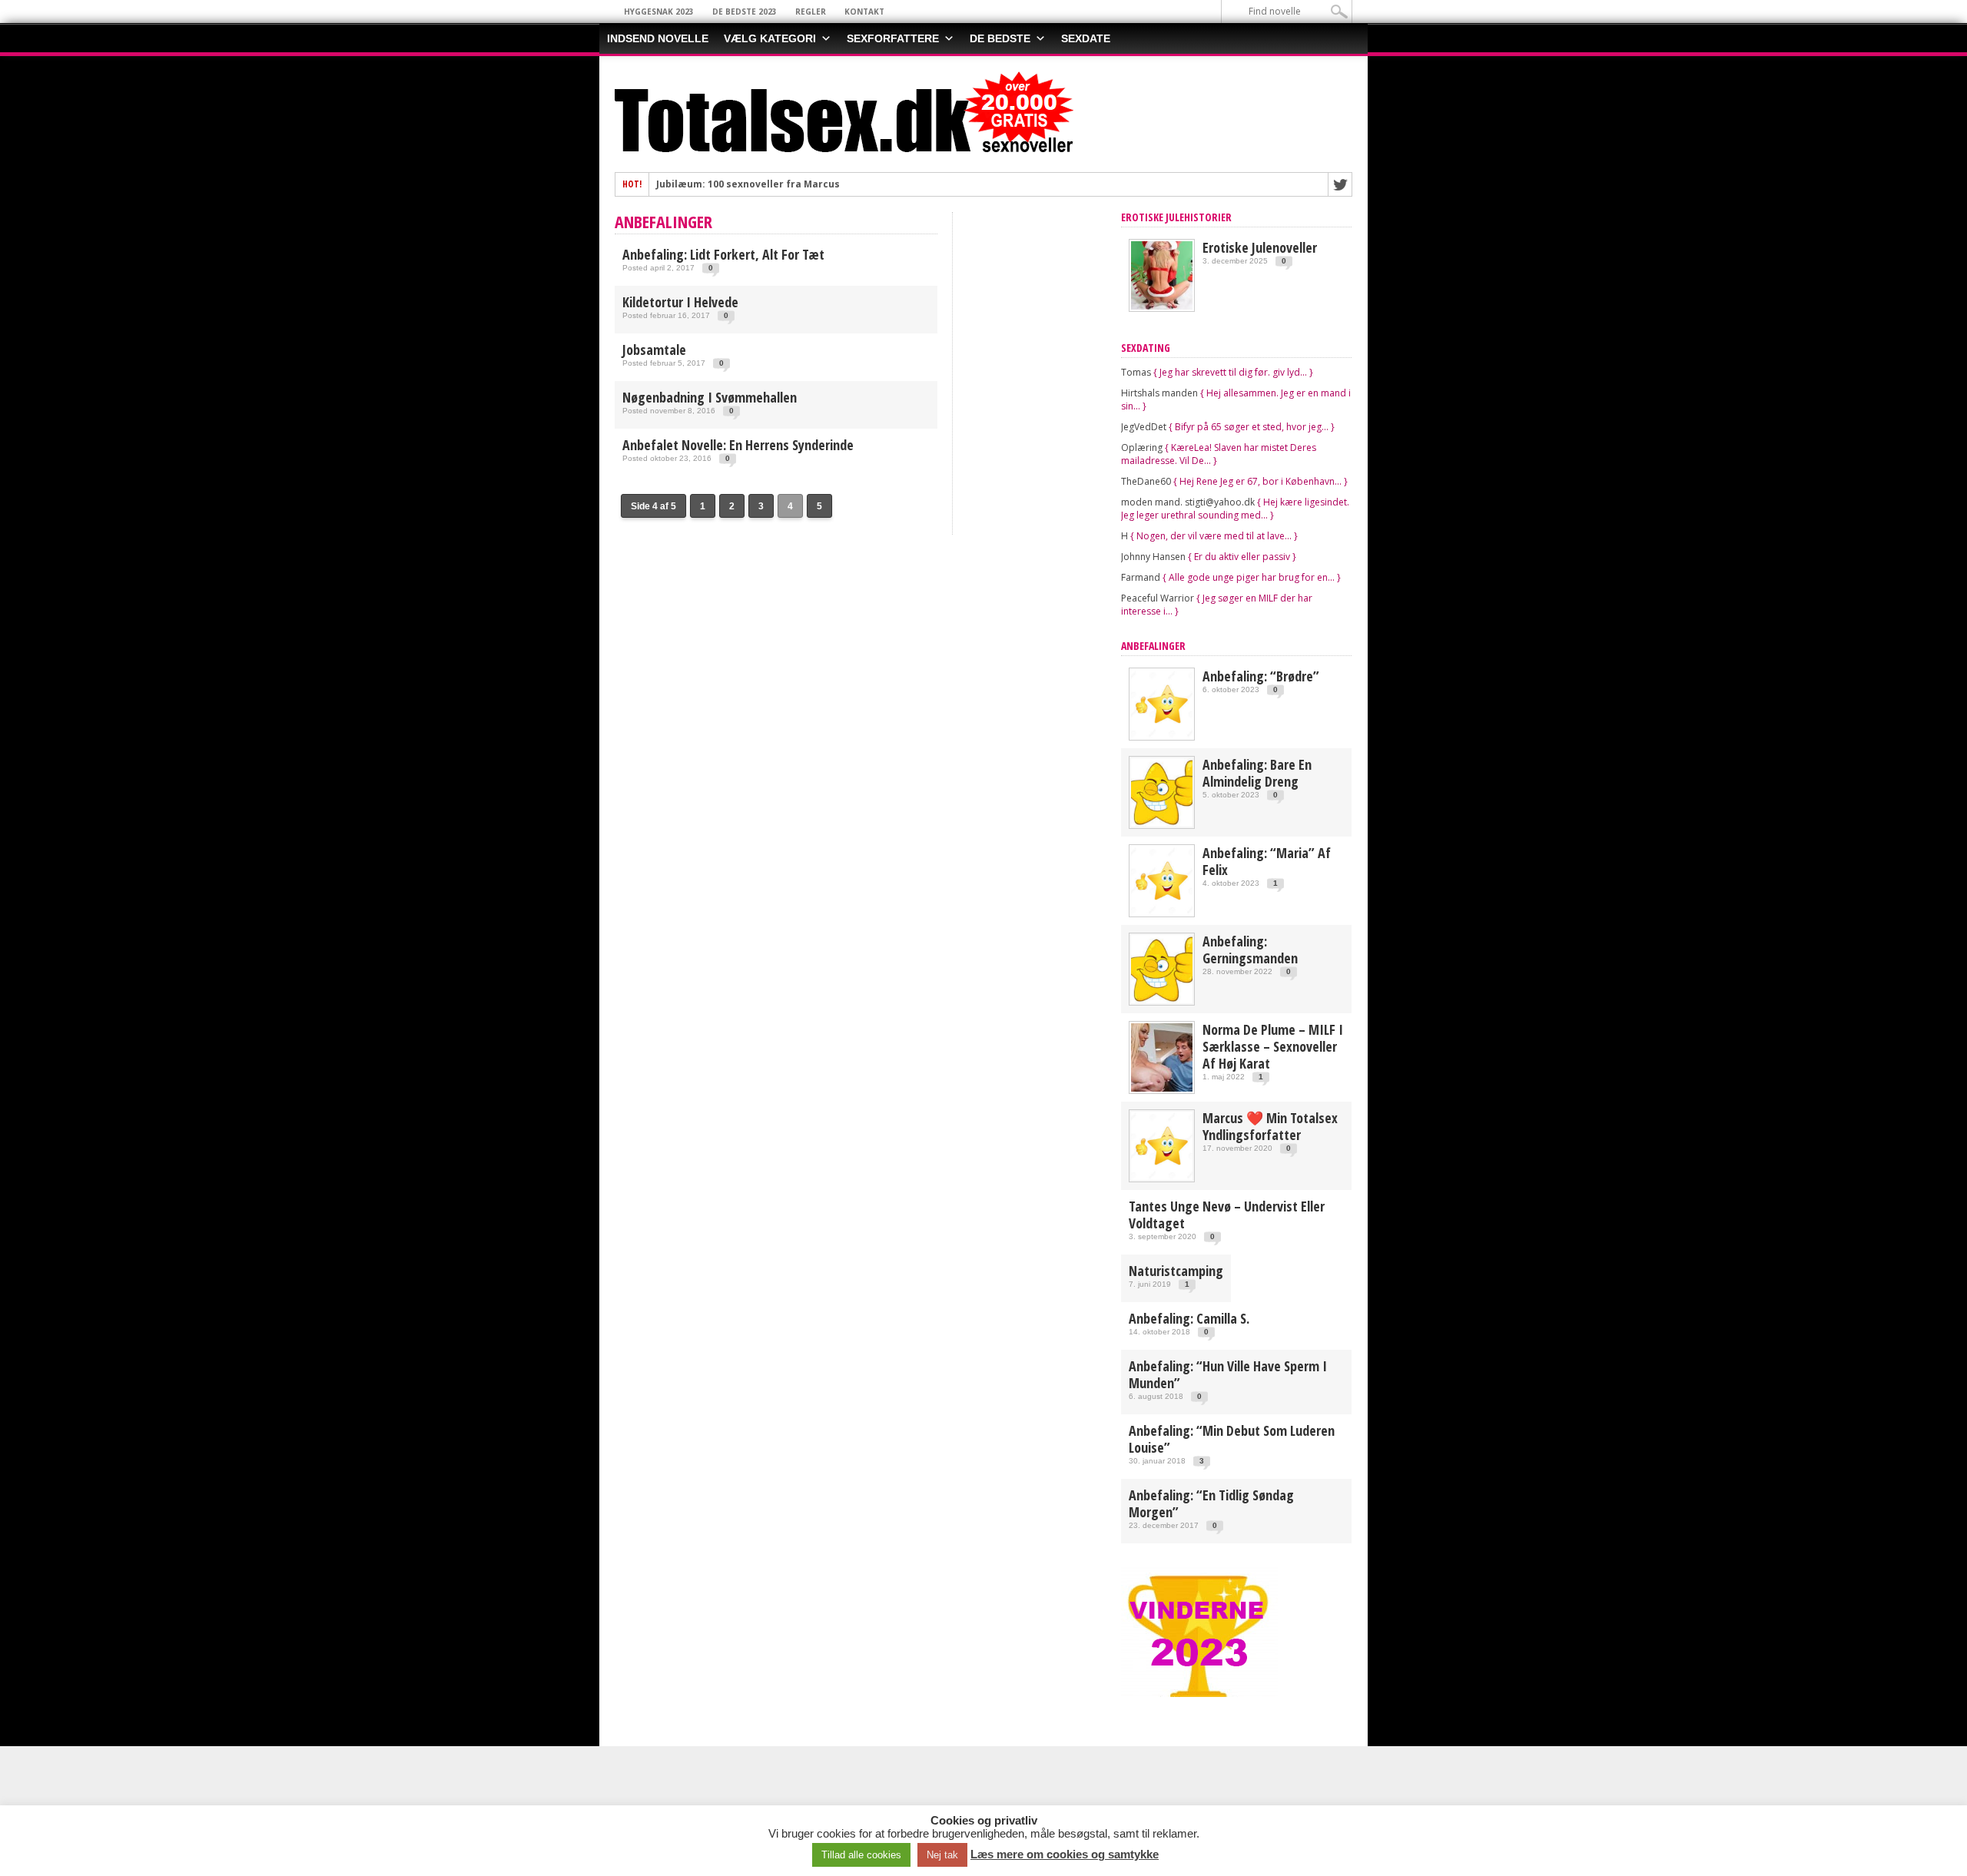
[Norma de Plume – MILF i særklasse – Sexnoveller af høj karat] (1162, 1088)
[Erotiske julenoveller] (1162, 306)
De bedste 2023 (745, 12)
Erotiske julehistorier (1176, 217)
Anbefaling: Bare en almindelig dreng (1257, 773)
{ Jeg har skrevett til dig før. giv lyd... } (1233, 372)
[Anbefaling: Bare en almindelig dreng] (1162, 823)
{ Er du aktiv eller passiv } (1242, 557)
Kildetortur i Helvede (680, 302)
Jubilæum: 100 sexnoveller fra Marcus (748, 184)
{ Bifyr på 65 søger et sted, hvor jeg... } (1252, 427)
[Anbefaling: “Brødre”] (1162, 735)
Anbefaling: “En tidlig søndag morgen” (1211, 1503)
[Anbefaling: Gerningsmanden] (1162, 1000)
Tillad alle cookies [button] (861, 1855)
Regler (811, 12)
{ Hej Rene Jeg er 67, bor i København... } (1260, 481)
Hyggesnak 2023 (659, 12)
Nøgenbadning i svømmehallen (710, 397)
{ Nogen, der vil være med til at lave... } (1214, 536)
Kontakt (864, 12)
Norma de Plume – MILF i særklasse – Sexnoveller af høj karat (1273, 1046)
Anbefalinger (1153, 646)
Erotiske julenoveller (1260, 247)
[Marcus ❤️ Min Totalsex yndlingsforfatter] (1162, 1177)
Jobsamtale (654, 350)
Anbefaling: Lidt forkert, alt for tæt (723, 254)
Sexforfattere (893, 38)
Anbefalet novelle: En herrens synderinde (738, 445)
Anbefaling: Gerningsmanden (1250, 950)
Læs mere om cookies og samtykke (1065, 1854)
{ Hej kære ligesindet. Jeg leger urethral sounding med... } (1235, 509)
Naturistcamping (1176, 1271)
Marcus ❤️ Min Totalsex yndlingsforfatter (1270, 1126)
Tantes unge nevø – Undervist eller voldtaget (1227, 1215)
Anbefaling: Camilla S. (1189, 1318)
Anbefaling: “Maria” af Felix (1267, 861)
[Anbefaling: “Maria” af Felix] (1162, 911)
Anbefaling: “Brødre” (1261, 676)
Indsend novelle (658, 38)
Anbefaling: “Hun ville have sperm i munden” (1228, 1374)
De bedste (1000, 38)
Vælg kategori (770, 38)
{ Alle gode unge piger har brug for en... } (1252, 577)
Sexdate (1086, 38)
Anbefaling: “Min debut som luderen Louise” (1232, 1439)
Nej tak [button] (942, 1855)
